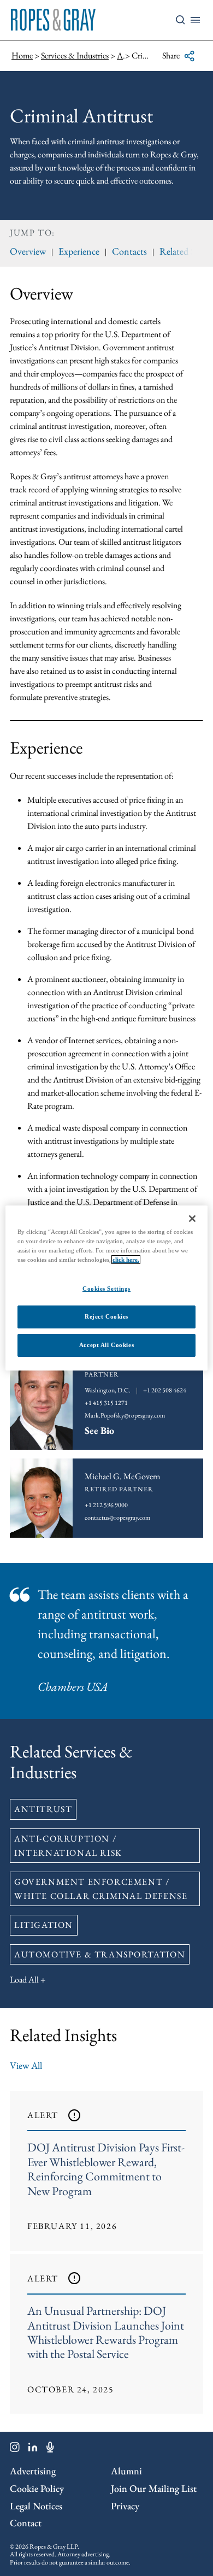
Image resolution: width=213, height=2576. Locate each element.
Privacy (125, 2506)
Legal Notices (36, 2506)
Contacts (129, 251)
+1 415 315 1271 (106, 1403)
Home (22, 55)
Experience (79, 251)
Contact (26, 2523)
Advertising (33, 2471)
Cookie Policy (37, 2488)
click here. (126, 1260)
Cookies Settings (106, 1289)
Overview (28, 251)
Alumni (126, 2471)
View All (26, 2065)
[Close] (192, 1219)
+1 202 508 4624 (165, 1390)
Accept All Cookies (106, 1345)
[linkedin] (33, 2449)
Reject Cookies (106, 1316)
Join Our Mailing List (154, 2488)
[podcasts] (50, 2449)
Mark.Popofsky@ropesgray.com (125, 1415)
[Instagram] (15, 2449)
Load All (24, 1980)
